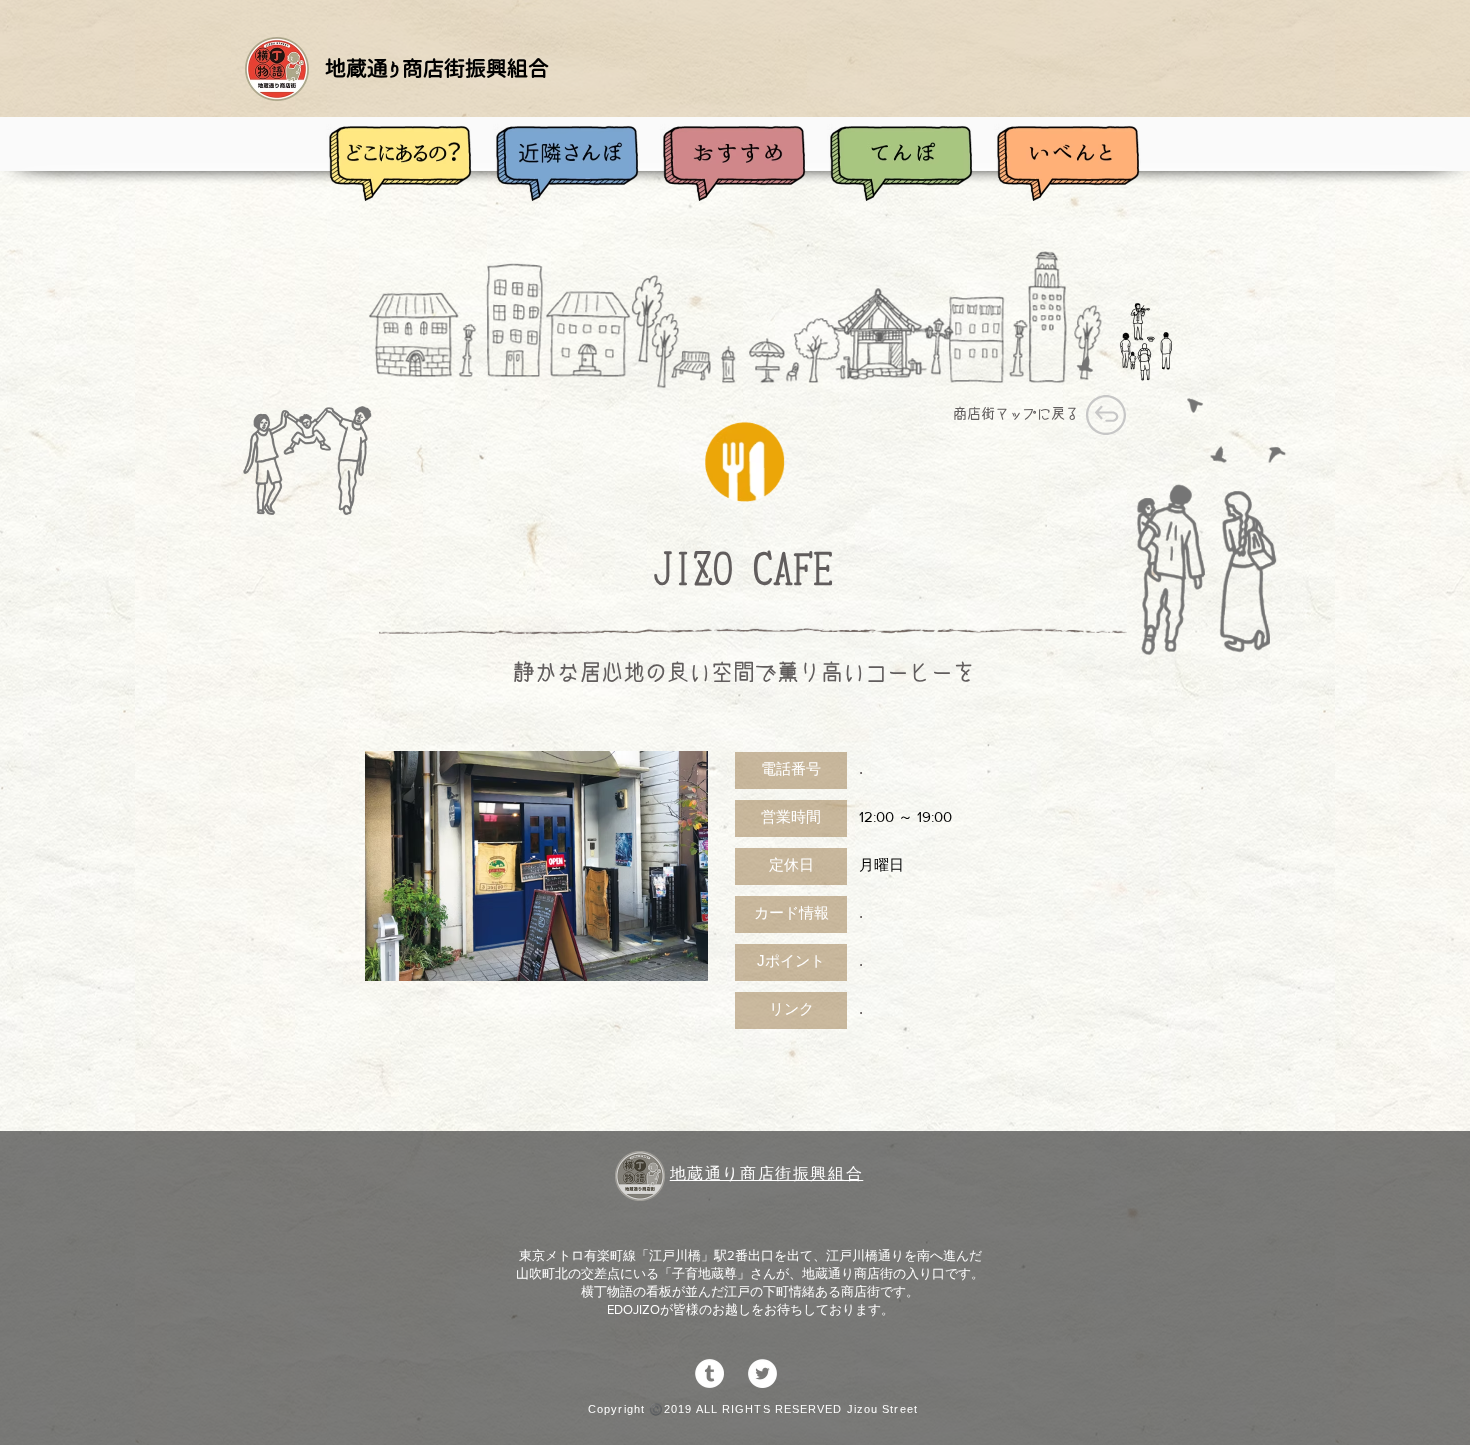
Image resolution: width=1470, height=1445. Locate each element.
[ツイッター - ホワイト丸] (762, 1373)
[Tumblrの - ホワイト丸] (709, 1373)
